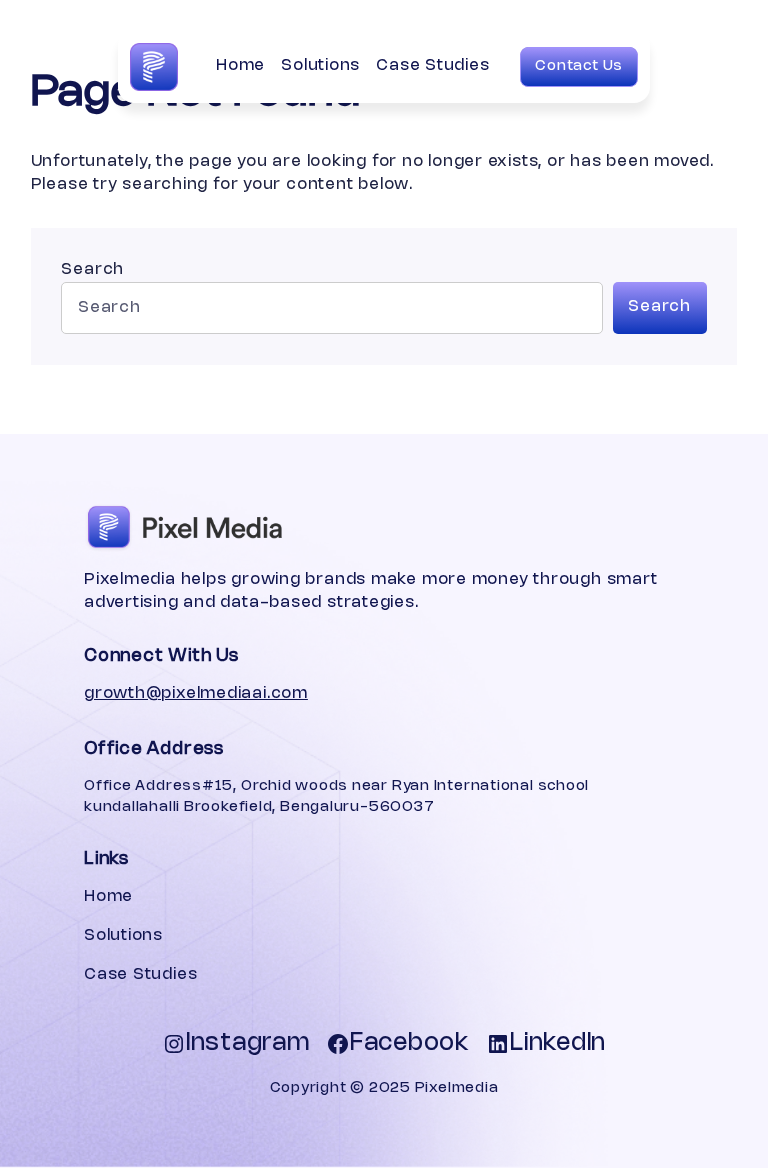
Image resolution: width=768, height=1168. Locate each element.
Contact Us (579, 66)
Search (92, 270)
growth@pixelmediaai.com (196, 694)
